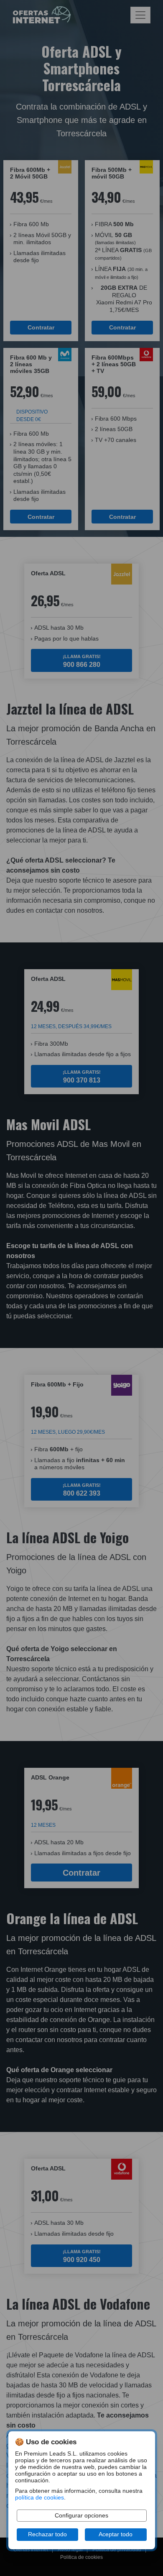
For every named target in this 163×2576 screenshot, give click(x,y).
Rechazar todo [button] (47, 2534)
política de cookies (39, 2498)
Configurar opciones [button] (81, 2516)
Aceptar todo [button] (116, 2534)
